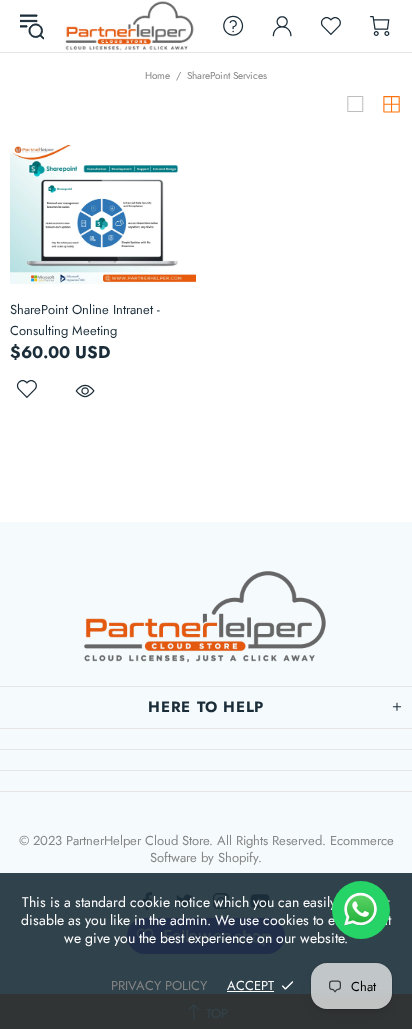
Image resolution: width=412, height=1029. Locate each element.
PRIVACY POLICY (159, 985)
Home (157, 75)
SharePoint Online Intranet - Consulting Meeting (85, 320)
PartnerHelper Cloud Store (130, 26)
